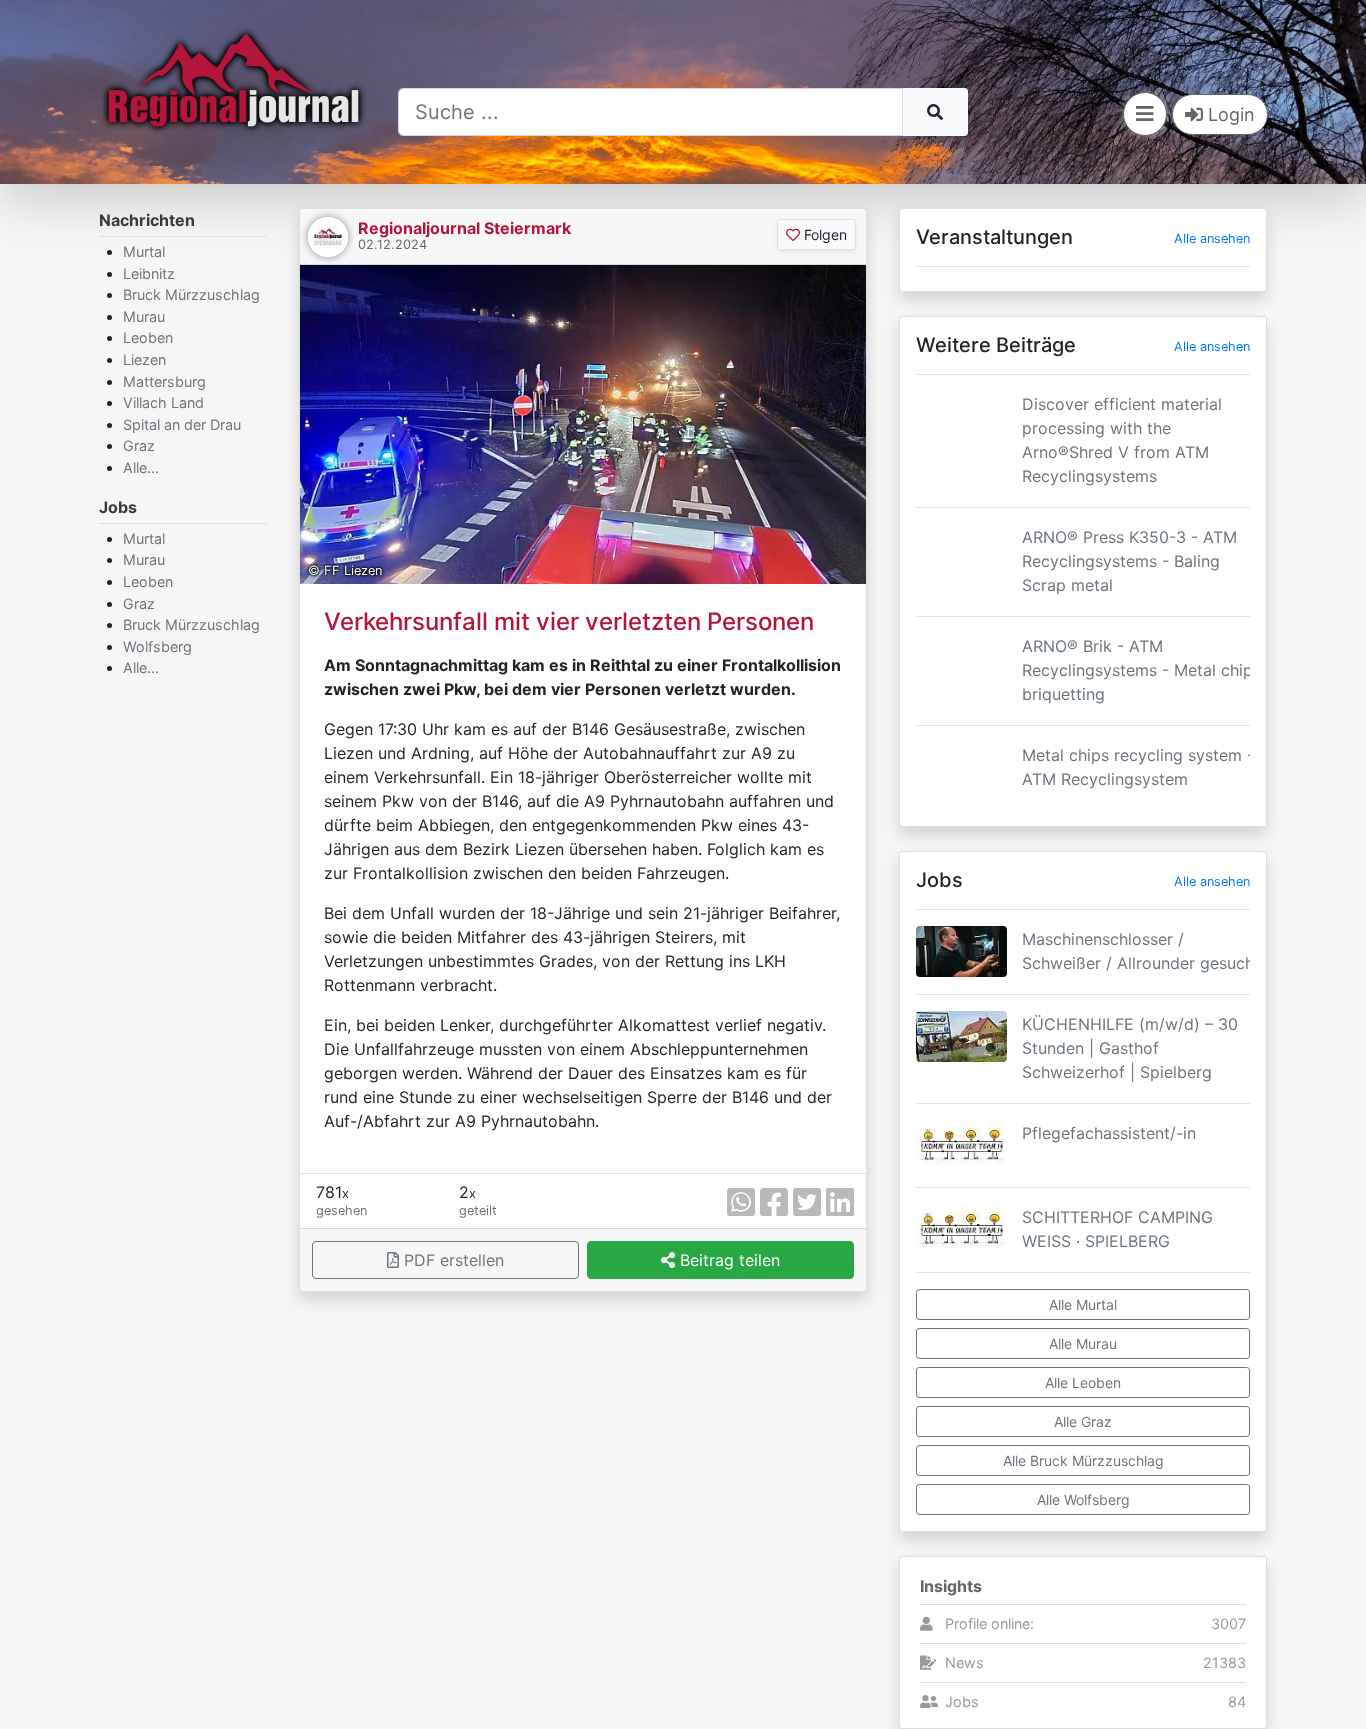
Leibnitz (149, 273)
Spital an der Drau (182, 424)
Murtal (144, 251)
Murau (144, 316)
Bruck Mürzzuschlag (191, 294)
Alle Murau (1083, 1343)
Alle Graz (1083, 1421)
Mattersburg (164, 381)
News (964, 1662)
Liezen (144, 359)
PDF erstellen (451, 1260)
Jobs (962, 1701)
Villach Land (163, 402)
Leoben (148, 337)
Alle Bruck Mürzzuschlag (1083, 1460)
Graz (139, 445)
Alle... (141, 467)
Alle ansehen (1212, 238)
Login (1229, 114)
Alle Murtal (1083, 1304)
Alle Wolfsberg (1083, 1499)
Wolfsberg (157, 646)
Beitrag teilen (727, 1260)
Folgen (823, 234)
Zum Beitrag (1083, 481)
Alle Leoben (1083, 1382)
